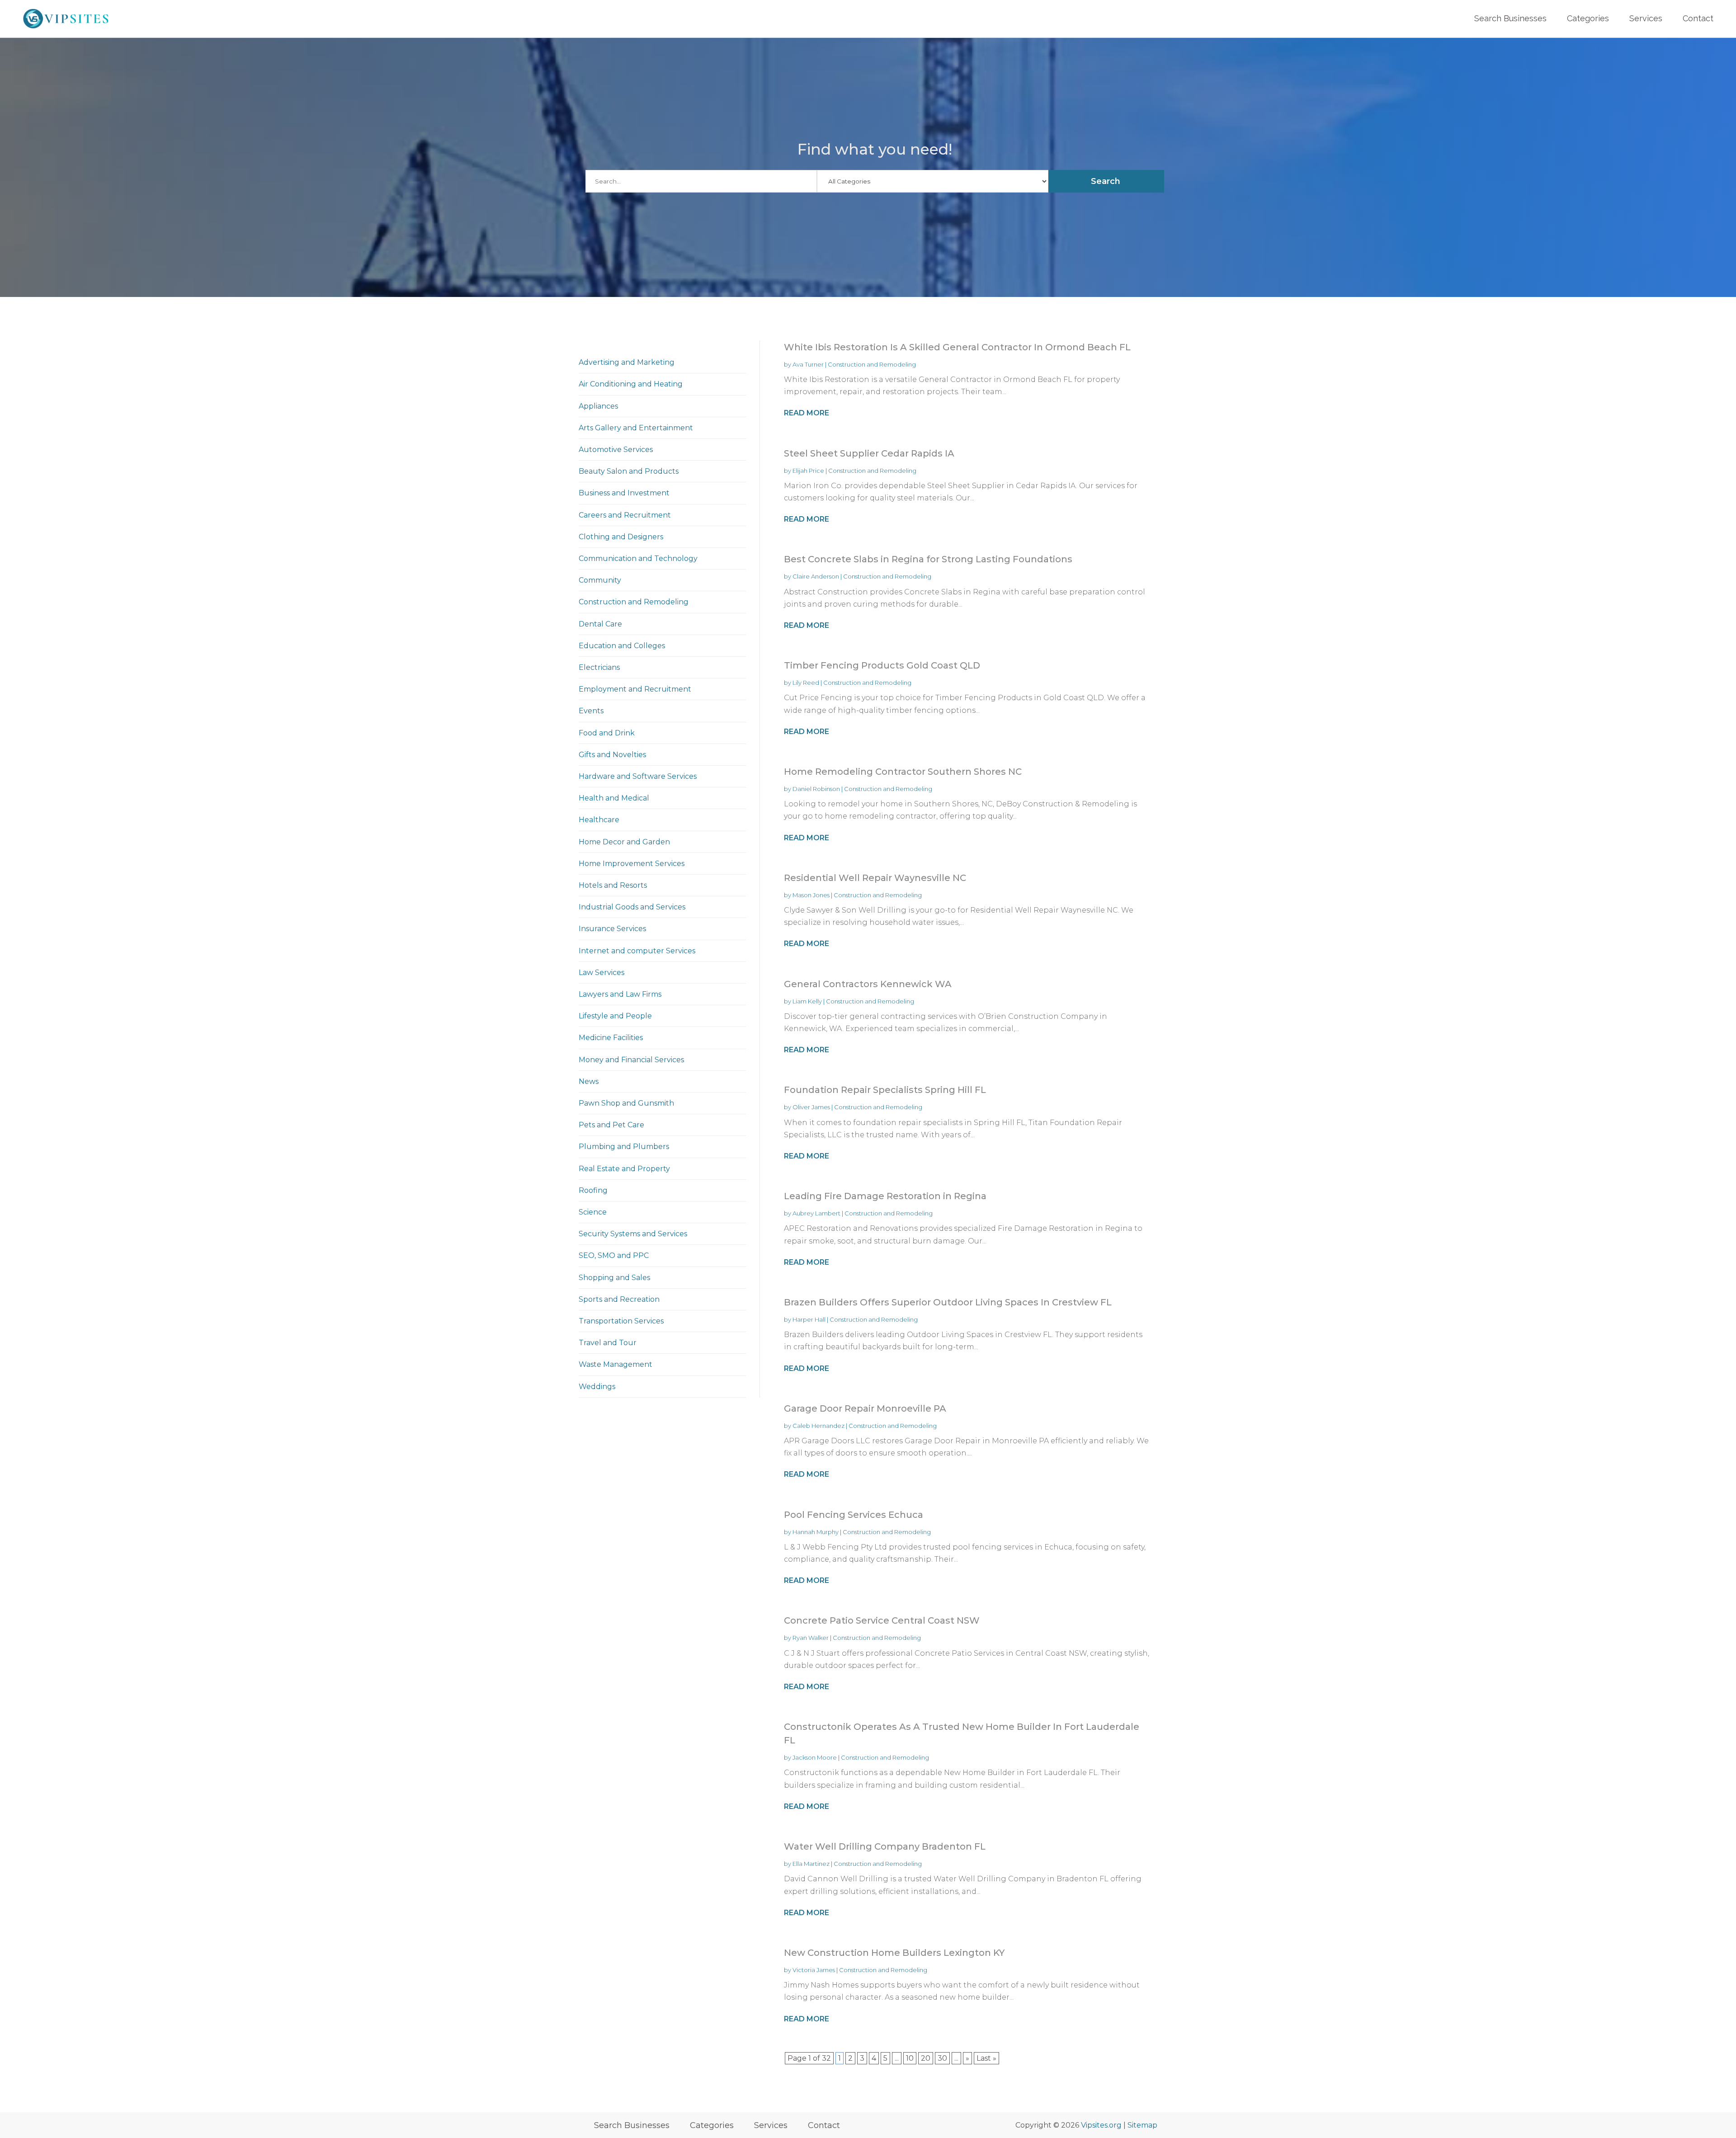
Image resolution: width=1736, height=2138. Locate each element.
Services (1646, 18)
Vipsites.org (1101, 2125)
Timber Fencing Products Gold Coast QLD (882, 665)
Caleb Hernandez (818, 1426)
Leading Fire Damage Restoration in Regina (885, 1196)
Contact (1698, 18)
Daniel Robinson (816, 789)
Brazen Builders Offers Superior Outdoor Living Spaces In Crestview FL (948, 1302)
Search (1106, 181)
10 (910, 2058)
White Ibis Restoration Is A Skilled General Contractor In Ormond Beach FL (957, 347)
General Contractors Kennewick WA (868, 984)
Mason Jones (811, 895)
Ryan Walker (811, 1638)
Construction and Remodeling (872, 364)
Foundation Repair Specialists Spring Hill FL (885, 1090)
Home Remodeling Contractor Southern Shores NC (903, 772)
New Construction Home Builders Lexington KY (894, 1953)
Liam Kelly (807, 1001)
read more (807, 413)
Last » (986, 2058)
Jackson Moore (815, 1757)
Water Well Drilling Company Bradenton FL (885, 1846)
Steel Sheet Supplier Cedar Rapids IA (869, 453)
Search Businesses (1510, 18)
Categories (1588, 18)
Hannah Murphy (816, 1532)
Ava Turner (808, 364)
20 (926, 2058)
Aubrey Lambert (816, 1213)
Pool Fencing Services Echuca (854, 1515)
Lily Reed (806, 683)
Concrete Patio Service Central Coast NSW (882, 1620)
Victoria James (814, 1970)
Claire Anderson (816, 576)
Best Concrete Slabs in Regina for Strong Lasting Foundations (928, 559)
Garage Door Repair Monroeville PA (865, 1408)
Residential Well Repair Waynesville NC (875, 878)
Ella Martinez (811, 1864)
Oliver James (811, 1107)
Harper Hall (809, 1319)
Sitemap (1142, 2125)
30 (942, 2058)
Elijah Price (808, 471)
